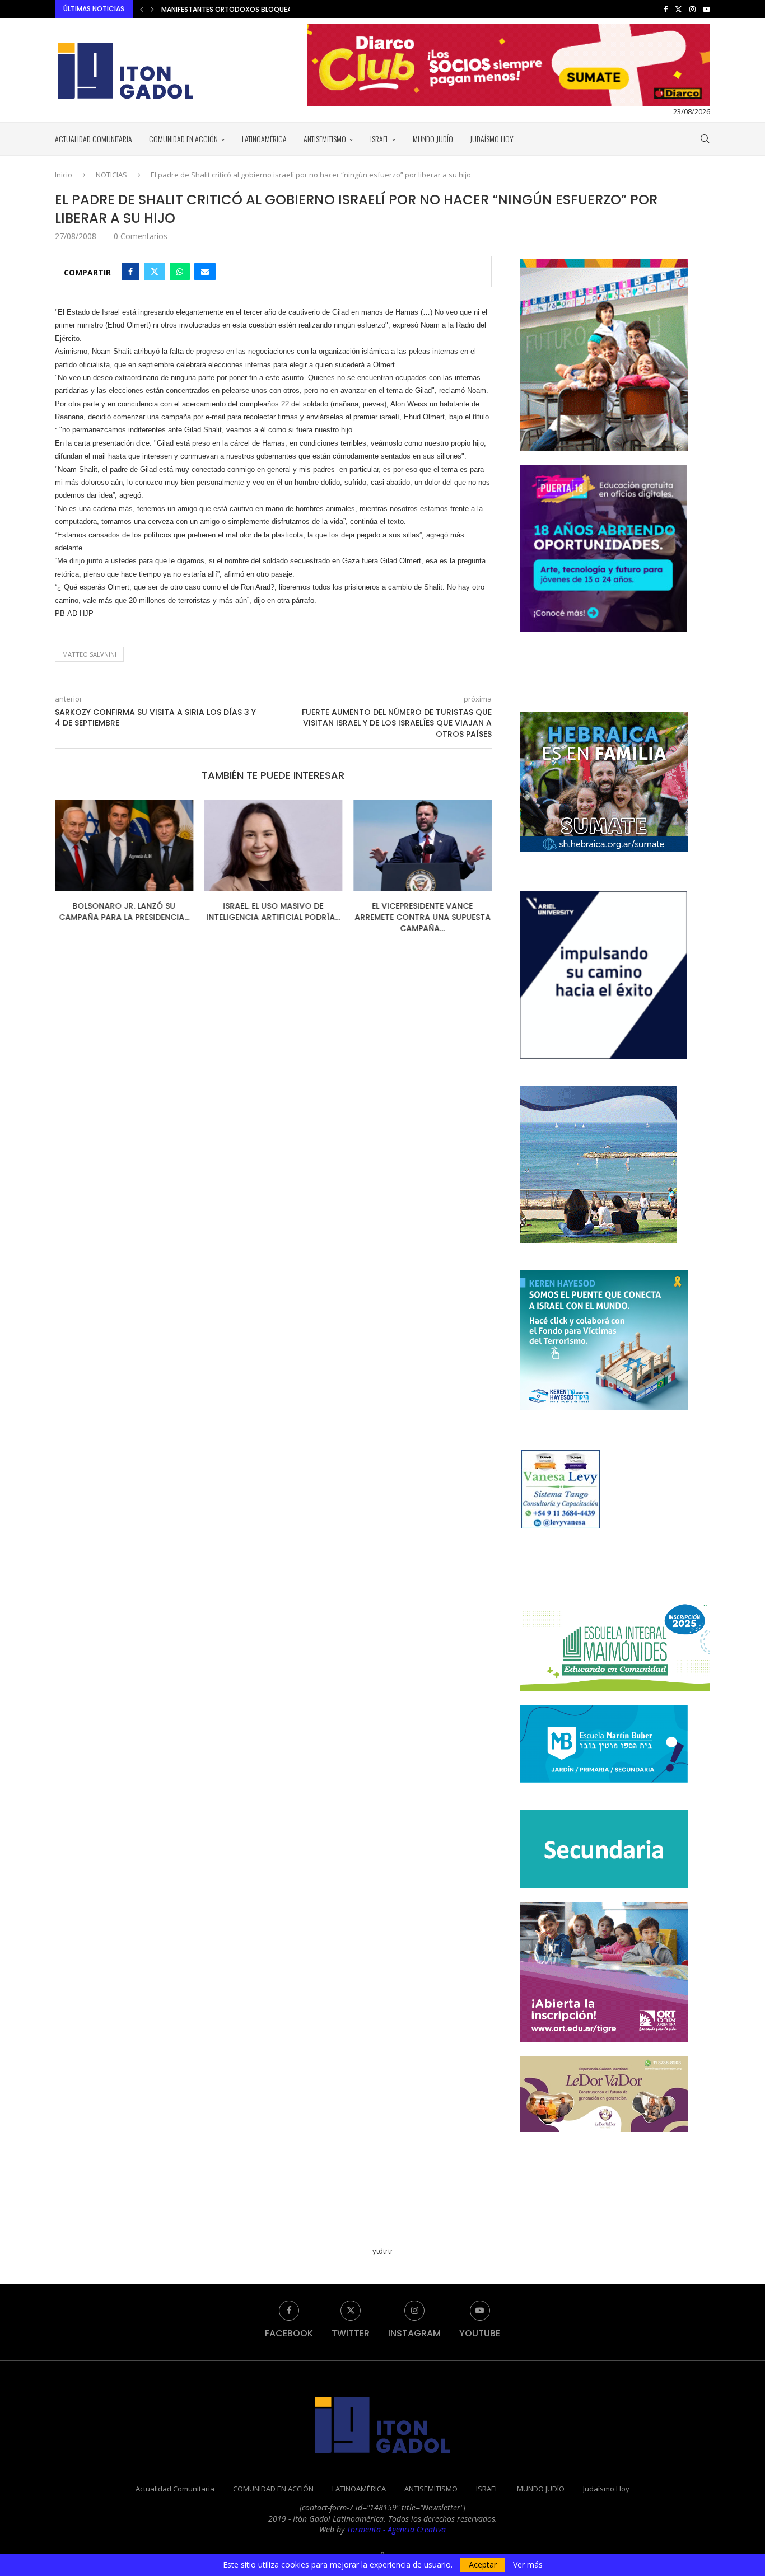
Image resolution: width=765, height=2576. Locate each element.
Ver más (528, 2565)
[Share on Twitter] (155, 272)
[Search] (705, 139)
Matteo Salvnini (89, 654)
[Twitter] (678, 9)
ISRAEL (379, 139)
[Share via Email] (205, 272)
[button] (142, 9)
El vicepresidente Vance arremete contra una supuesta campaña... (423, 917)
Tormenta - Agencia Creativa (396, 2529)
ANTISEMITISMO (325, 139)
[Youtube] (706, 9)
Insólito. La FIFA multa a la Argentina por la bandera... (258, 9)
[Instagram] (692, 9)
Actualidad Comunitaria (94, 139)
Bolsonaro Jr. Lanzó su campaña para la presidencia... (124, 911)
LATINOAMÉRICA (264, 139)
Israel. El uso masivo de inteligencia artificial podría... (273, 911)
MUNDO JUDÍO (433, 139)
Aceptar (483, 2565)
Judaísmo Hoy (492, 139)
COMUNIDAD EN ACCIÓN (183, 139)
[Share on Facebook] (130, 272)
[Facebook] (666, 9)
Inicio (64, 175)
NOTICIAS (111, 175)
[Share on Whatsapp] (180, 272)
